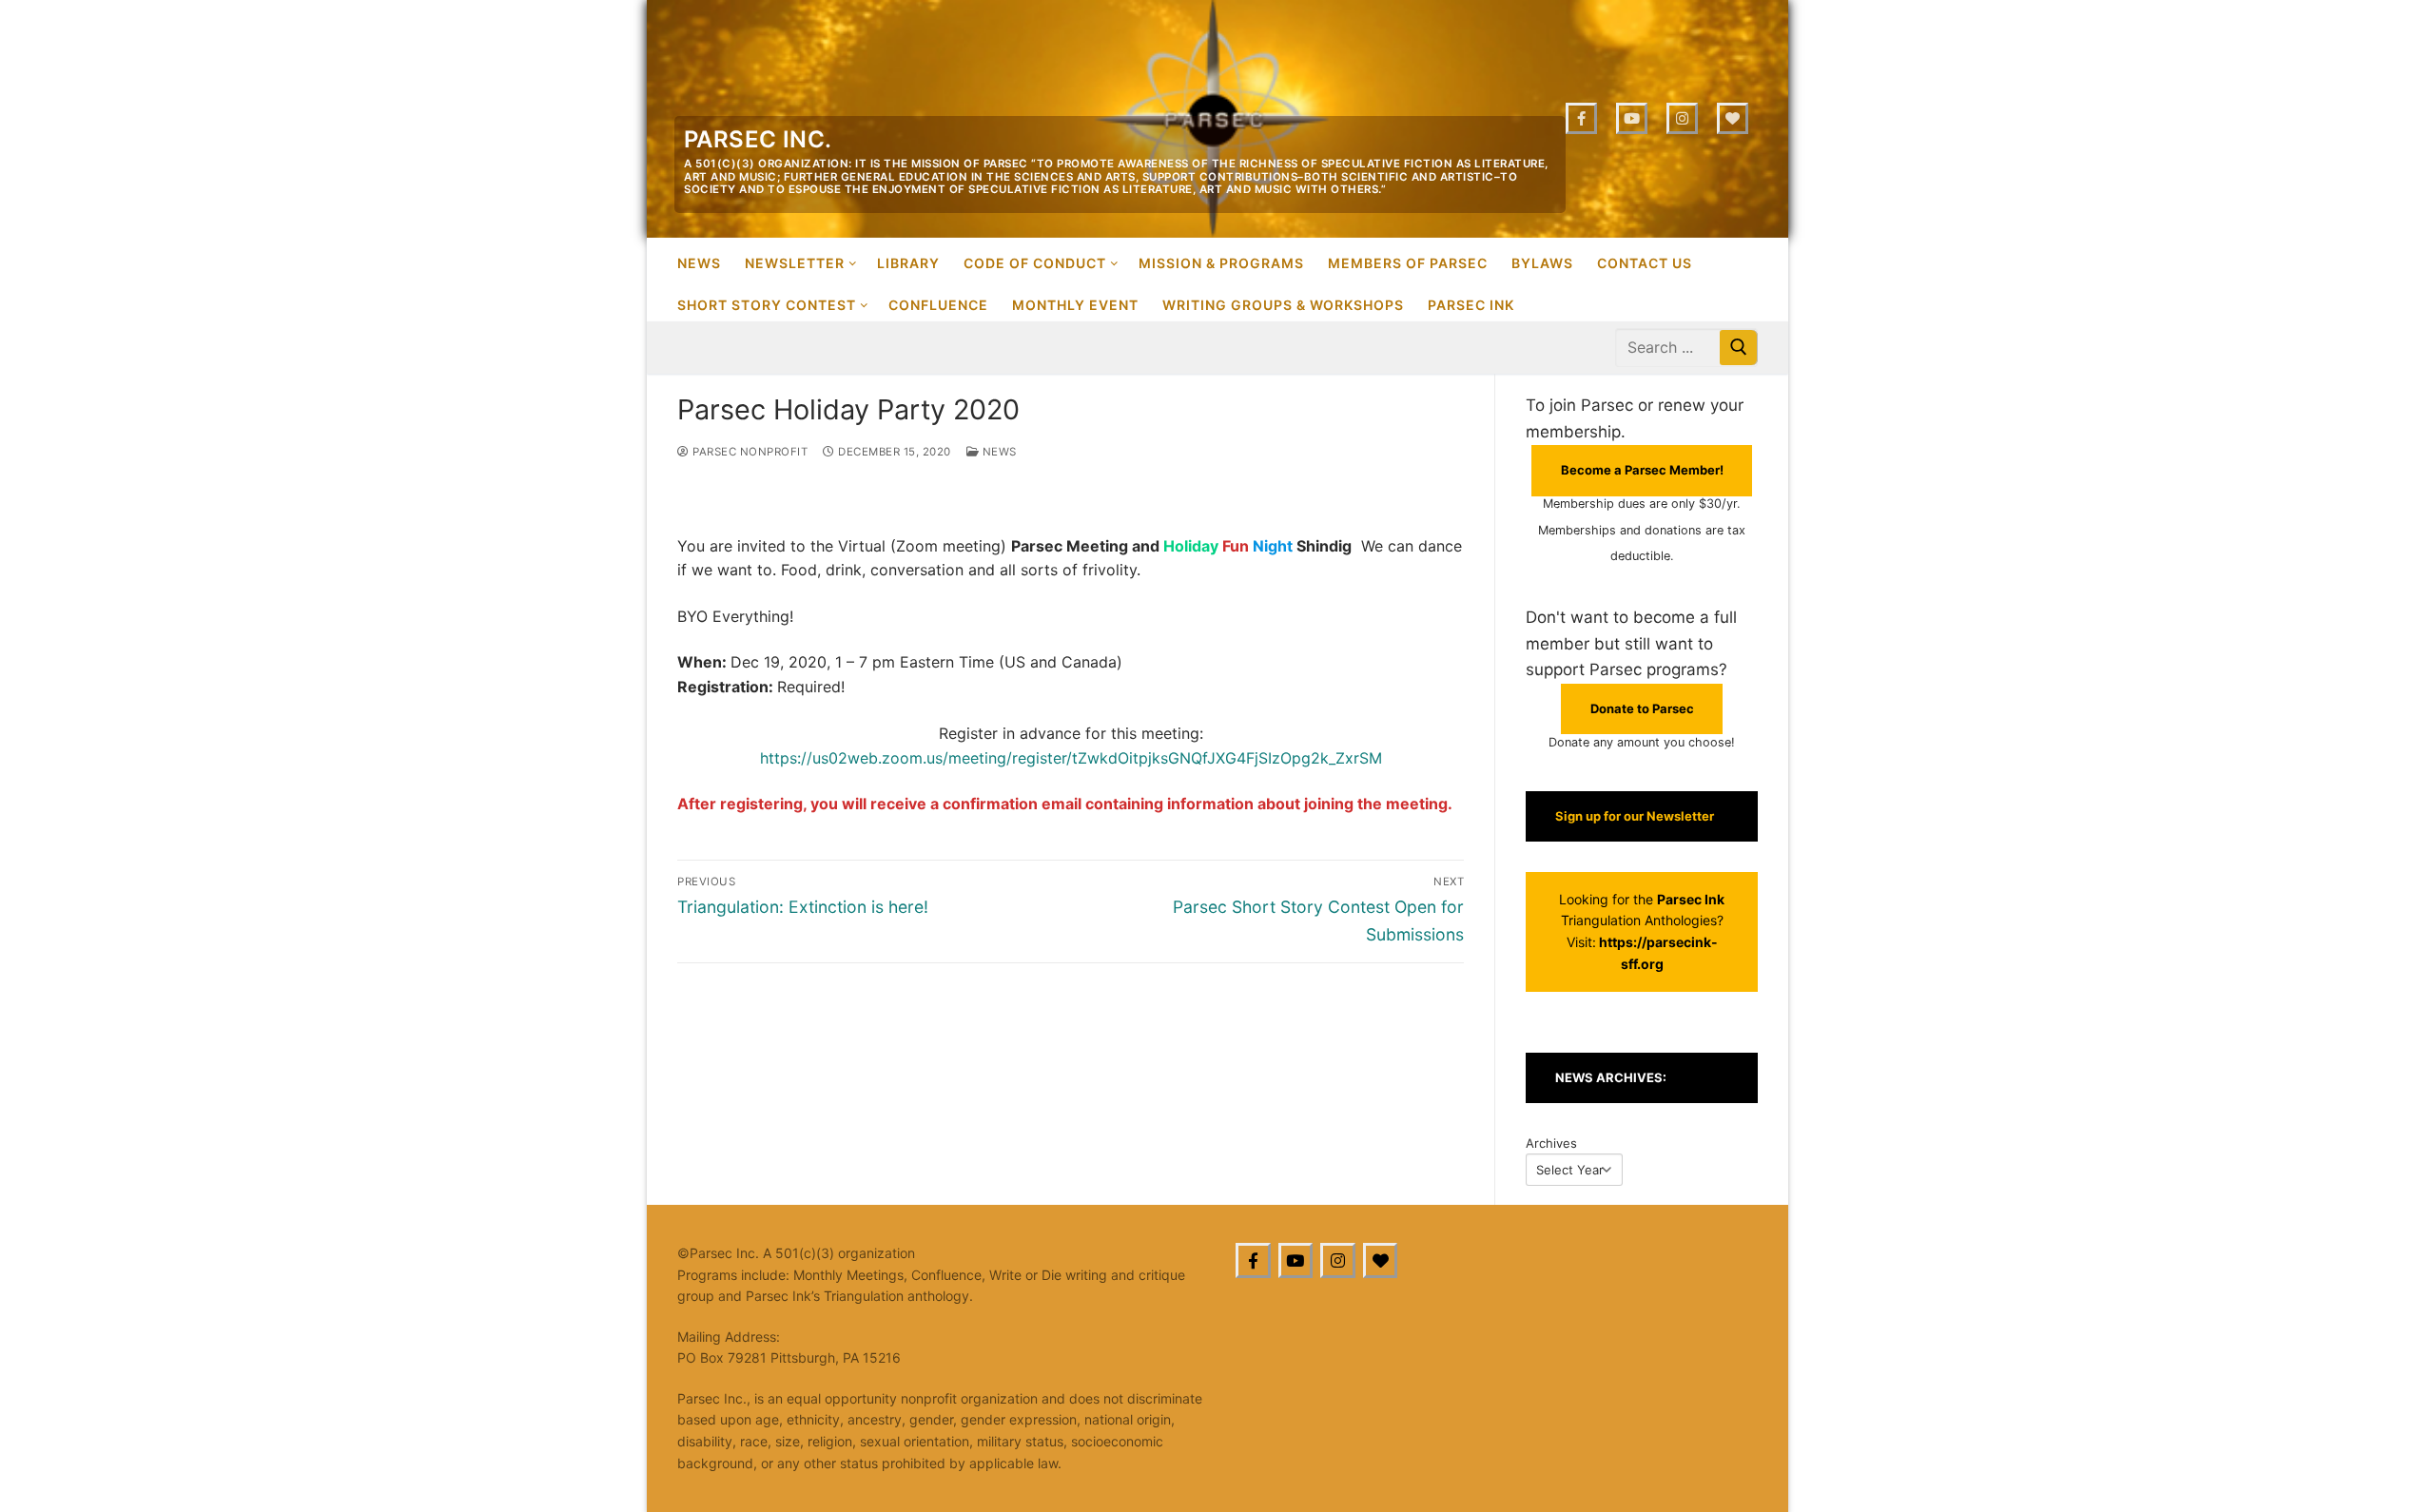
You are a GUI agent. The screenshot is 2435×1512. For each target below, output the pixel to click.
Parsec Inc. (758, 139)
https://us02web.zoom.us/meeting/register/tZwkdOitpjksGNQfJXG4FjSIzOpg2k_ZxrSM (1071, 758)
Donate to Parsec (1642, 708)
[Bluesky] (1733, 118)
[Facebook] (1581, 118)
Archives (1551, 1143)
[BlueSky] (1381, 1260)
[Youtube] (1632, 118)
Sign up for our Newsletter (1635, 816)
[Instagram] (1682, 118)
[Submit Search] (1739, 348)
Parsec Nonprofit (749, 452)
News (998, 452)
